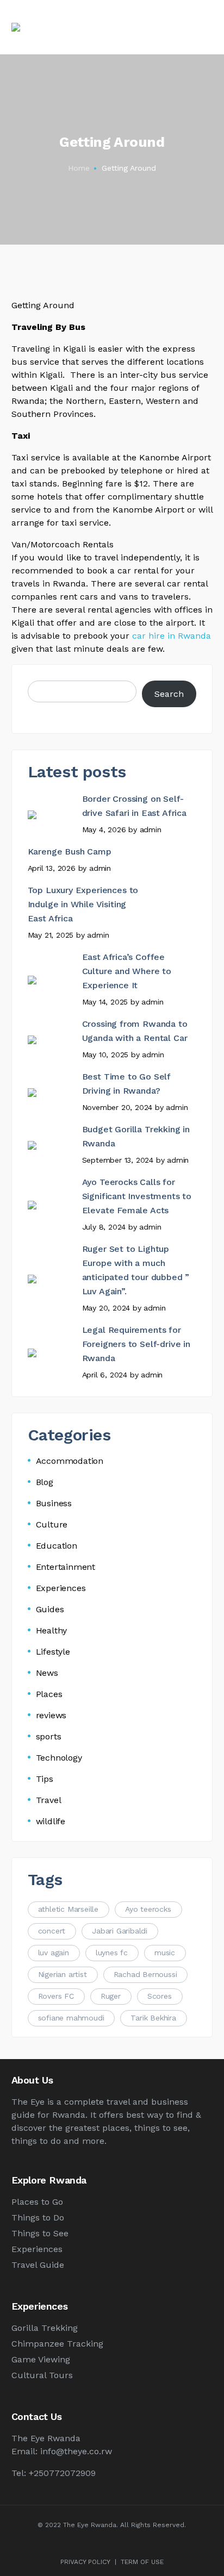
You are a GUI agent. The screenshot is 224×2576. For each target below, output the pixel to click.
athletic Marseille (68, 1909)
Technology (59, 1758)
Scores (160, 1996)
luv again (54, 1953)
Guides (50, 1609)
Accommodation (70, 1461)
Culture (52, 1524)
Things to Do (38, 2218)
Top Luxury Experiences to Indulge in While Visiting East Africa (83, 904)
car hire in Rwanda (172, 636)
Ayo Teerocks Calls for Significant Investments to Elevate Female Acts (137, 1196)
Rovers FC (56, 1996)
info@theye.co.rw (76, 2451)
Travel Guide (38, 2265)
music (165, 1953)
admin (151, 829)
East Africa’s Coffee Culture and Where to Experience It (127, 971)
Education (57, 1546)
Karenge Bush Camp (70, 852)
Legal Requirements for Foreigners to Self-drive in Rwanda (136, 1344)
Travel (49, 1800)
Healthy (52, 1630)
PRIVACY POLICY (85, 2562)
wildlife (51, 1821)
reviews (51, 1715)
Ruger (111, 1996)
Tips (45, 1779)
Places (49, 1694)
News (47, 1673)
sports (49, 1736)
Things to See (40, 2233)
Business (54, 1503)
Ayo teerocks (148, 1909)
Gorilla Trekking (45, 2328)
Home (79, 168)
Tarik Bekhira (153, 2018)
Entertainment (66, 1567)
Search (169, 694)
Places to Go (37, 2202)
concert (52, 1931)
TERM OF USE (142, 2562)
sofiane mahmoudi (71, 2018)
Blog (45, 1482)
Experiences (61, 1588)
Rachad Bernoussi (145, 1974)
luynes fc (112, 1953)
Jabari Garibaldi (120, 1931)
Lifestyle (53, 1652)
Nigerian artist (63, 1974)
